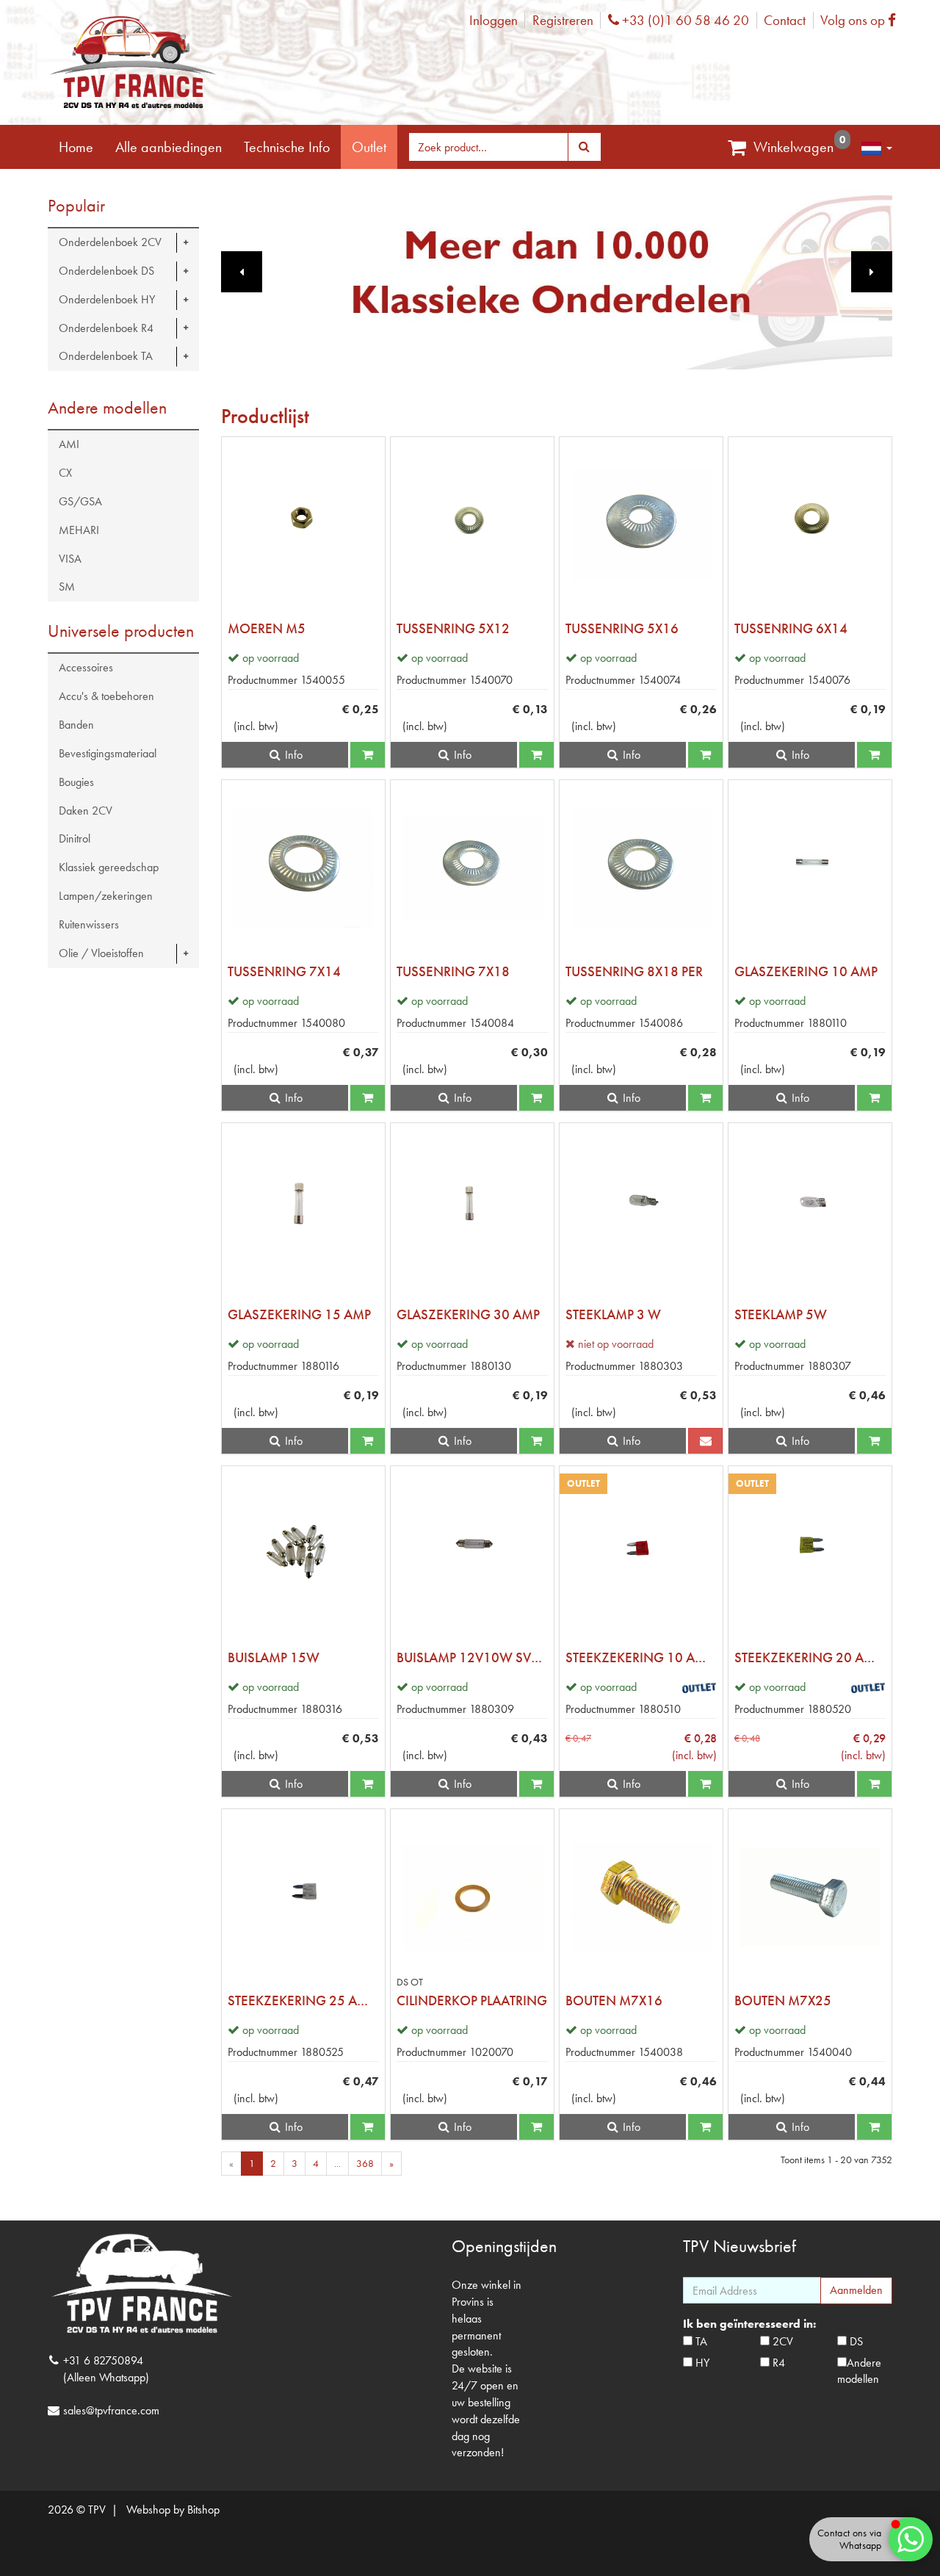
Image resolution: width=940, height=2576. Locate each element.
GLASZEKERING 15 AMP (299, 1314)
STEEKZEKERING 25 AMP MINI (303, 2000)
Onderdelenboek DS (106, 271)
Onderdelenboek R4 (106, 328)
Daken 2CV (86, 811)
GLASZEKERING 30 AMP (468, 1314)
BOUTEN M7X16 (614, 2000)
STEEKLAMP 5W (781, 1314)
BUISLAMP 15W (274, 1657)
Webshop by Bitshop (173, 2510)
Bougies (76, 782)
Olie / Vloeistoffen (101, 953)
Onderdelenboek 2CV (110, 242)
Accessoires (86, 667)
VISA (70, 559)
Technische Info (287, 147)
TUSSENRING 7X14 (284, 971)
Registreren (563, 20)
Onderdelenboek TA (106, 356)
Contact (785, 20)
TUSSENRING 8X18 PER (634, 971)
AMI (69, 444)
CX (65, 473)
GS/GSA (80, 501)
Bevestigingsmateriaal (108, 753)
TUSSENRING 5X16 (622, 628)
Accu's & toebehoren (106, 696)
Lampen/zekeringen (106, 896)
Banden (76, 725)
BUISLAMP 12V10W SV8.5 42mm (472, 1657)
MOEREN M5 (267, 628)
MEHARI (79, 530)
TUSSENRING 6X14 (791, 628)
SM (67, 587)
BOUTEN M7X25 (783, 2000)
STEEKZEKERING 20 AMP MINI (810, 1657)
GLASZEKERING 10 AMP (806, 971)
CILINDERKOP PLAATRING (472, 2000)
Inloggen (493, 20)
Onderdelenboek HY (107, 299)
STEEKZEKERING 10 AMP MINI (641, 1657)
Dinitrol (75, 838)
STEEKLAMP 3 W (613, 1314)
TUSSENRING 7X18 (453, 971)
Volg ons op (862, 20)
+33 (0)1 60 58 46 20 (684, 20)
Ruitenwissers (89, 924)
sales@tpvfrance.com (111, 2410)
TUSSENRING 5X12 (453, 628)
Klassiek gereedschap (109, 867)
